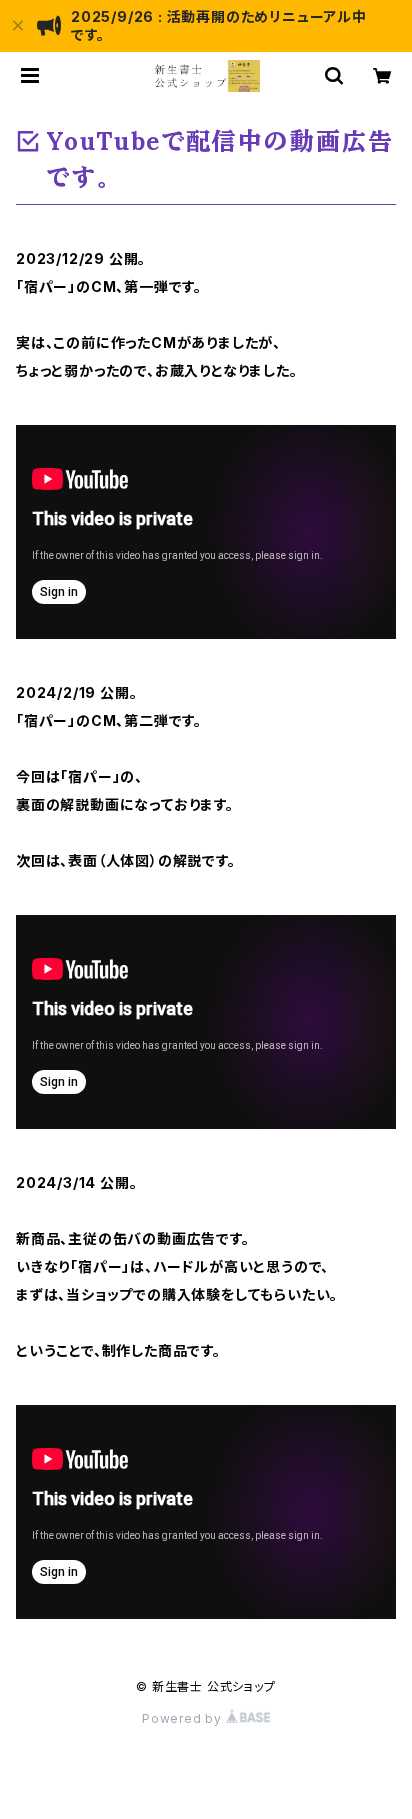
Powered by (184, 1718)
